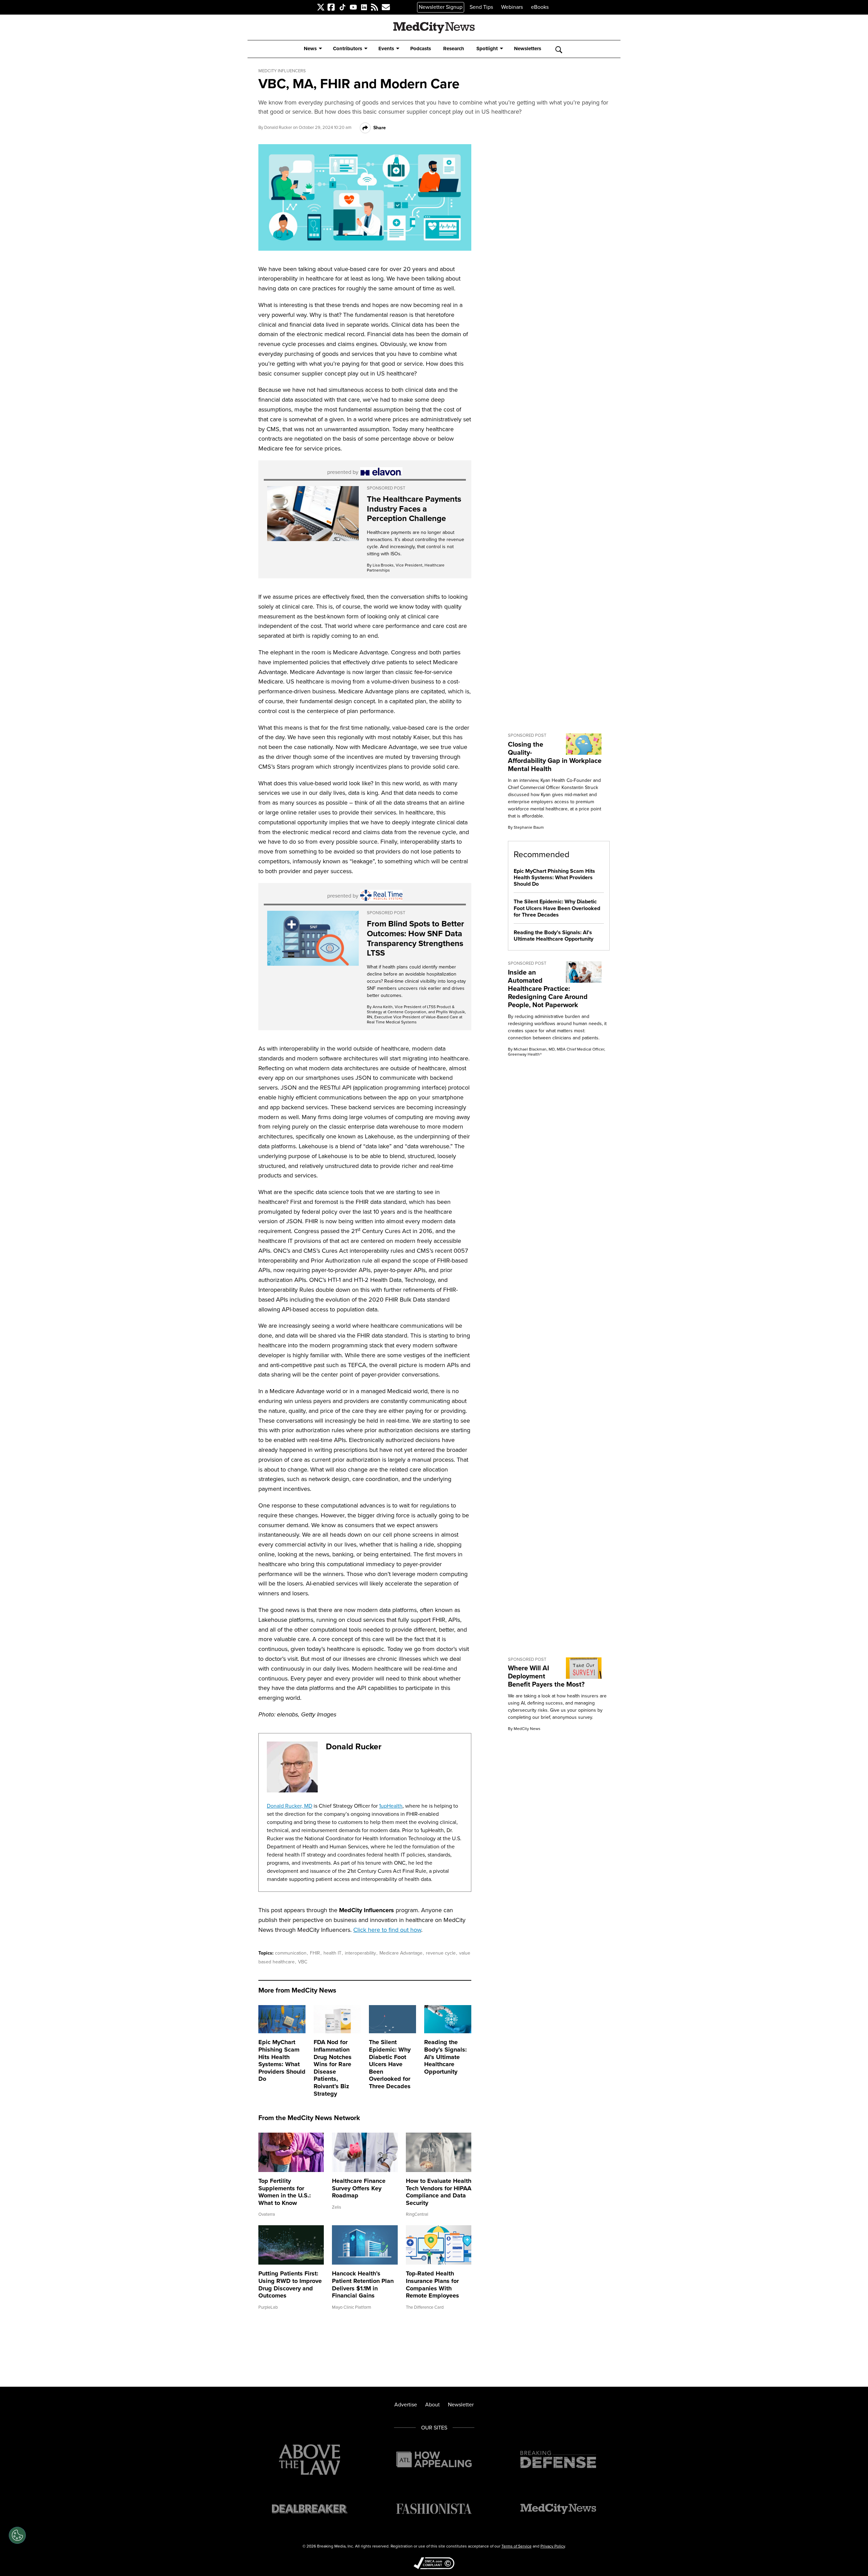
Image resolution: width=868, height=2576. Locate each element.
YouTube (350, 7)
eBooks (540, 7)
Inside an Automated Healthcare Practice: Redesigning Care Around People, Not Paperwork (548, 988)
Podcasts (421, 49)
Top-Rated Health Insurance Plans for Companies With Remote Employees (432, 2284)
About (432, 2405)
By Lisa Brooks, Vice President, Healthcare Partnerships (406, 568)
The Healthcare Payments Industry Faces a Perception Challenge (414, 509)
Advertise (406, 2405)
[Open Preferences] (17, 2535)
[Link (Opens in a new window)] (313, 514)
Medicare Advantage (402, 1953)
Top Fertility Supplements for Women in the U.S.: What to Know (285, 2192)
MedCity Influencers (282, 71)
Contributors (348, 49)
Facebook (329, 7)
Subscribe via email (383, 7)
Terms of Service (517, 2546)
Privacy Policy (553, 2546)
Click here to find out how (387, 1930)
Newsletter (461, 2405)
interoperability (361, 1953)
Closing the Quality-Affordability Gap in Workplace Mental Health (555, 756)
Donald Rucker (278, 127)
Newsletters (528, 49)
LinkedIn (361, 7)
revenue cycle (441, 1953)
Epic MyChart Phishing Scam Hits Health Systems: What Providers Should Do (282, 2060)
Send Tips (481, 7)
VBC (303, 1962)
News (310, 49)
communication (291, 1953)
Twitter (317, 7)
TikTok (339, 7)
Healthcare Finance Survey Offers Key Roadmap (359, 2188)
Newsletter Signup (441, 7)
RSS (371, 7)
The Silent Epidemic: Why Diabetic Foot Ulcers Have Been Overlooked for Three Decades (390, 2064)
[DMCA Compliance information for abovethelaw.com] (434, 2564)
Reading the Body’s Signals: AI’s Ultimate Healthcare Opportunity (446, 2057)
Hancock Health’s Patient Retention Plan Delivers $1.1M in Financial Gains (363, 2284)
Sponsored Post (386, 488)
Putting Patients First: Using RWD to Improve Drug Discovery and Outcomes (290, 2284)
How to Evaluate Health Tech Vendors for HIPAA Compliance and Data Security (439, 2192)
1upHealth (391, 1806)
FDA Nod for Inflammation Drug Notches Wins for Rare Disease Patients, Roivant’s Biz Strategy (333, 2068)
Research (454, 49)
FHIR (316, 1953)
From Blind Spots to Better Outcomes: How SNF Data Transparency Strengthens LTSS (416, 938)
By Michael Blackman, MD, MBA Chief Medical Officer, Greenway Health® (557, 1052)
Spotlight (487, 49)
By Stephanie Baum (526, 827)
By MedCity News (524, 1729)
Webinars (512, 7)
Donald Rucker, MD (290, 1806)
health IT (333, 1953)
